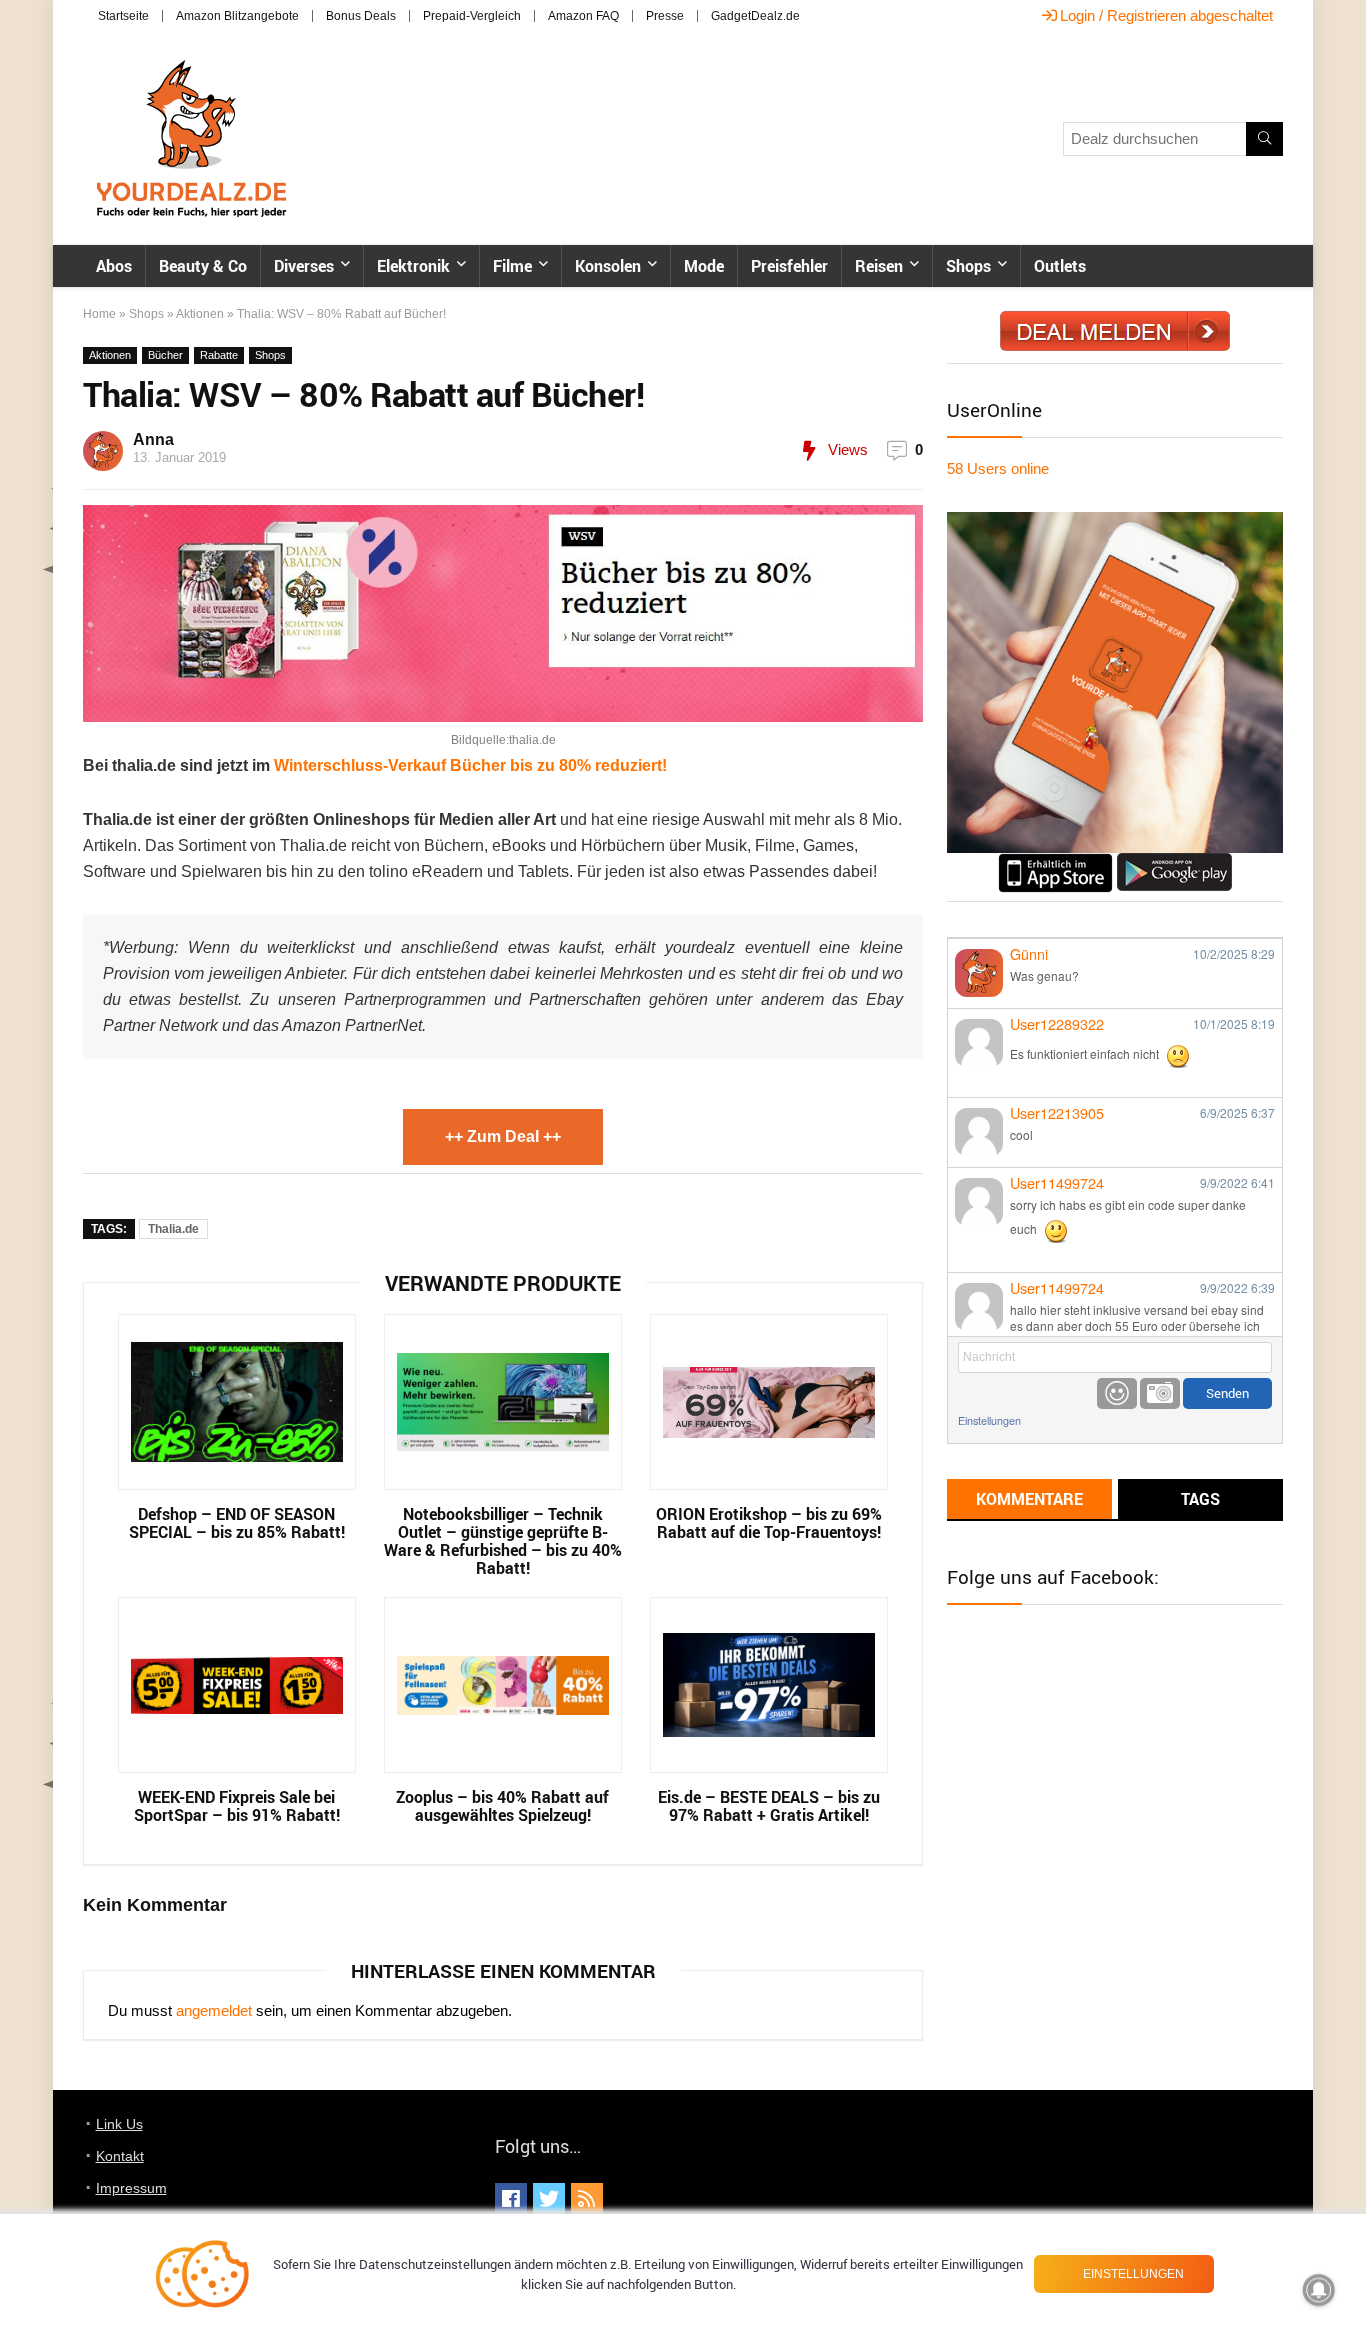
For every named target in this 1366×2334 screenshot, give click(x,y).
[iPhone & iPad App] (1055, 861)
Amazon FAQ (583, 16)
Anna (153, 439)
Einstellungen (989, 1420)
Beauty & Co (203, 266)
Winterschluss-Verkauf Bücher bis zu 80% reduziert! (470, 765)
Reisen (879, 266)
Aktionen (200, 314)
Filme (512, 266)
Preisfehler (789, 266)
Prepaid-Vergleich (472, 16)
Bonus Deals (361, 16)
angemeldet (214, 2010)
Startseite (123, 16)
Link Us (119, 2124)
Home (99, 314)
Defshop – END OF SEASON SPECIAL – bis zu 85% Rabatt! (237, 1523)
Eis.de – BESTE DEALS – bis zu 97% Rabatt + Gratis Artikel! (769, 1806)
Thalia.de (173, 1229)
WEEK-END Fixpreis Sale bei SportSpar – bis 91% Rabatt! (237, 1806)
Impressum (131, 2188)
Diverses (304, 266)
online (998, 468)
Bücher (165, 355)
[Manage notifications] (1319, 2290)
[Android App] (1174, 861)
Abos (114, 266)
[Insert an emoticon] (1117, 1393)
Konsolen (608, 266)
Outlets (1060, 266)
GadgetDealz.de (755, 16)
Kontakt (120, 2156)
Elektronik (413, 266)
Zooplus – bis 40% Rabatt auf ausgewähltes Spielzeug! (502, 1806)
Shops (968, 266)
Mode (704, 266)
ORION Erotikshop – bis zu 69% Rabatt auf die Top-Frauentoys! (769, 1523)
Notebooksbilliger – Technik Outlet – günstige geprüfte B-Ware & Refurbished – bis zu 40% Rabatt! (503, 1541)
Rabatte (219, 355)
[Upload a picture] (1160, 1393)
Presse (665, 16)
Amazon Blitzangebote (237, 16)
